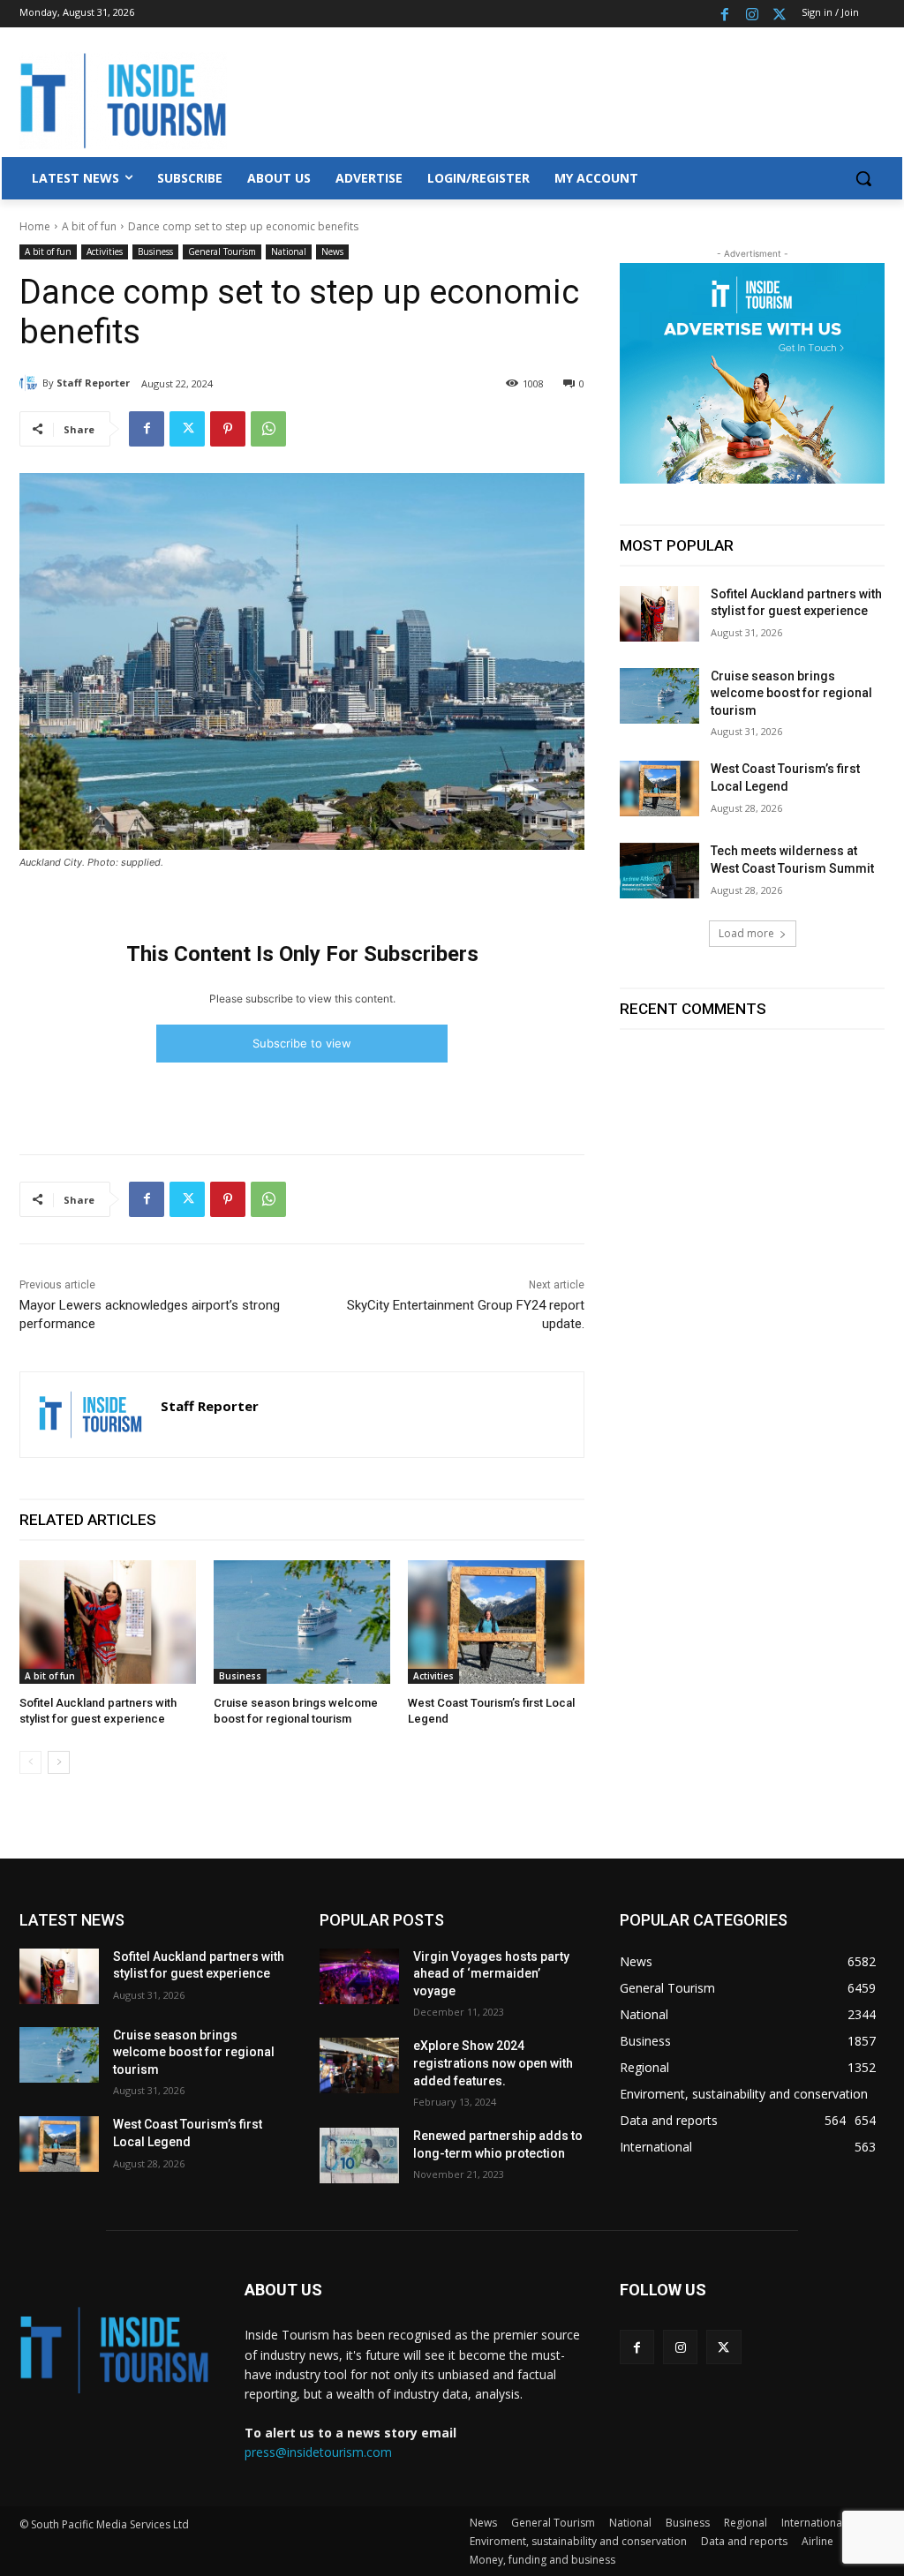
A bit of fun (89, 226)
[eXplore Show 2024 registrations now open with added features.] (359, 2065)
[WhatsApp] (268, 429)
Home (35, 226)
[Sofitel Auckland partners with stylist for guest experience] (108, 1622)
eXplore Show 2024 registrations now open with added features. (493, 2063)
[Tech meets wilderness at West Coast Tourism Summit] (659, 871)
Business (155, 252)
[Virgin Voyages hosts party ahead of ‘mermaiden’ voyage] (359, 1976)
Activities (105, 252)
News (332, 252)
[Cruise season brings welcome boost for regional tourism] (302, 1622)
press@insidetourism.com (318, 2452)
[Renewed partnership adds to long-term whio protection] (359, 2155)
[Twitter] (779, 14)
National (289, 252)
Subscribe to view (302, 1043)
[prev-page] (30, 1762)
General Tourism (222, 252)
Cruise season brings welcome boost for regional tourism (791, 693)
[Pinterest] (228, 429)
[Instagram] (752, 14)
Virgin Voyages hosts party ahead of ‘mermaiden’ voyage (491, 1974)
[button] (863, 178)
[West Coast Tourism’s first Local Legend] (496, 1622)
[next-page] (59, 1762)
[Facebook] (725, 14)
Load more (746, 933)
